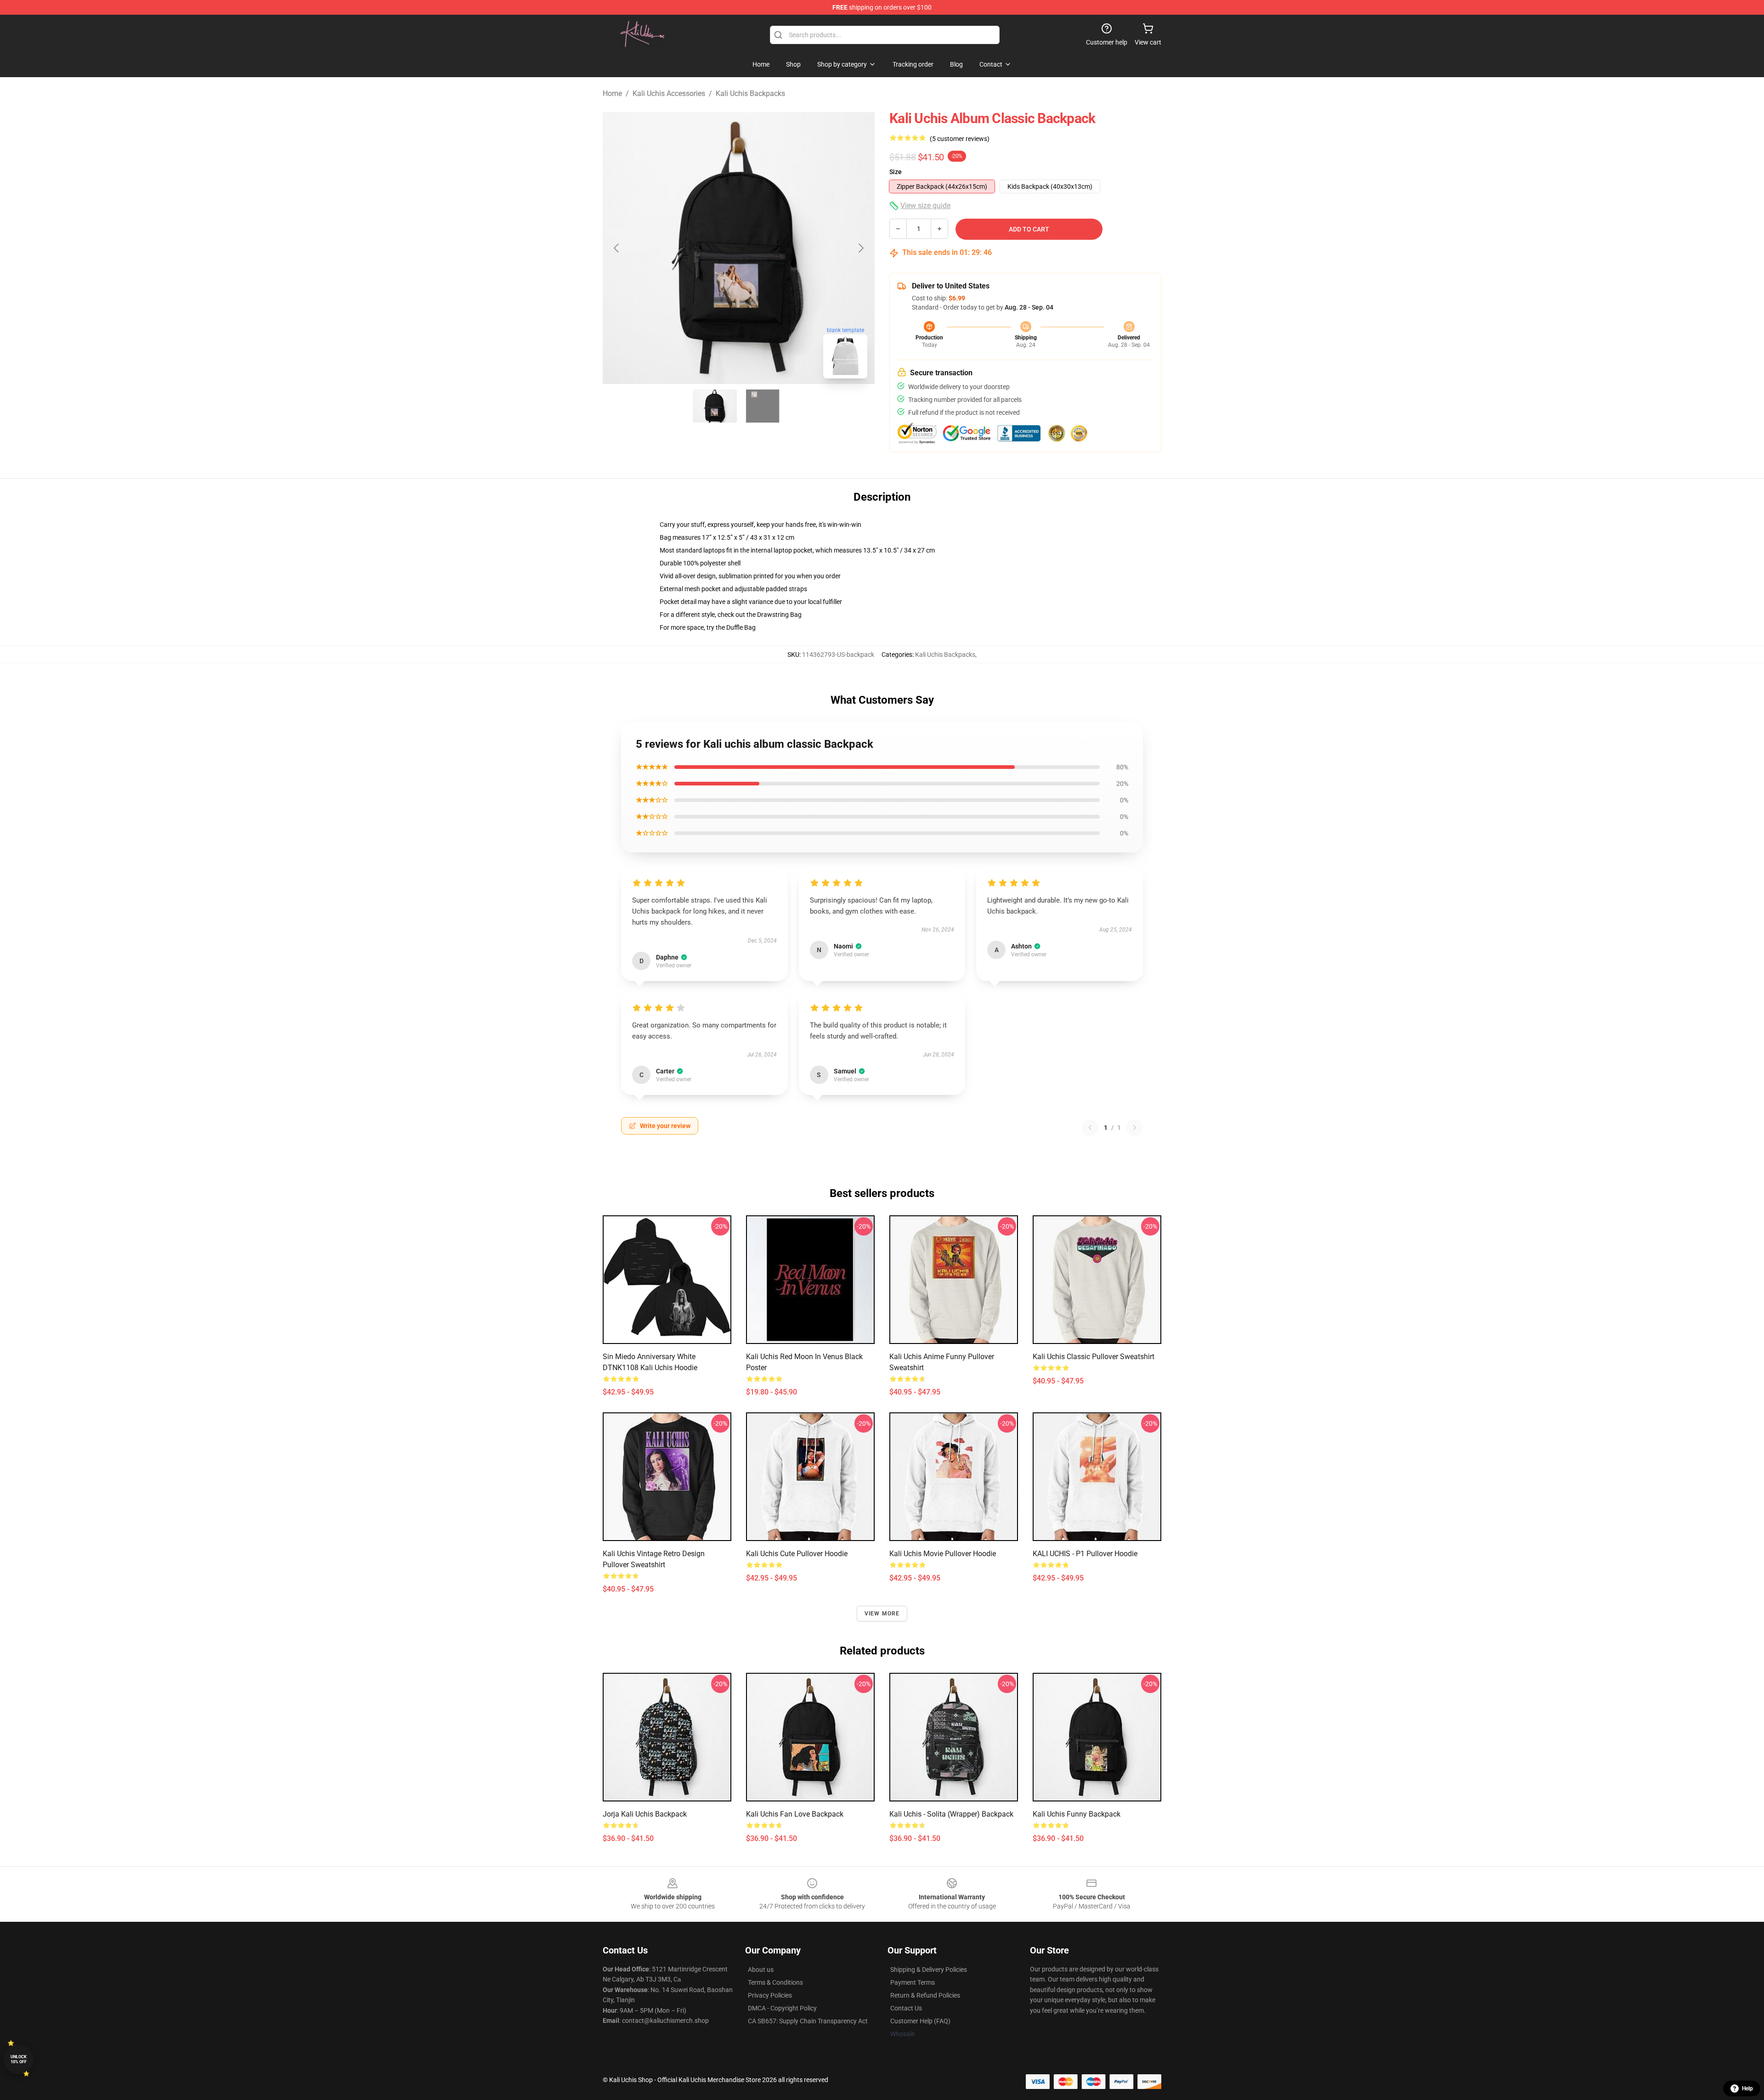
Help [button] (1747, 2089)
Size (896, 172)
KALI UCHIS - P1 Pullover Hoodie (1085, 1554)
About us (761, 1970)
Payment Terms (913, 1982)
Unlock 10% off (19, 2059)
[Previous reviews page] (1090, 1128)
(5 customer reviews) (960, 139)
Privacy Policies (770, 1995)
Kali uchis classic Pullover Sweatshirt (1094, 1357)
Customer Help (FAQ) (920, 2021)
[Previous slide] (617, 248)
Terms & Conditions (775, 1982)
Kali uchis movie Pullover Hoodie (943, 1554)
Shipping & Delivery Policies (929, 1970)
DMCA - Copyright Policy (782, 2008)
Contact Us (906, 2008)
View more (882, 1614)
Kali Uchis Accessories (669, 93)
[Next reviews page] (1135, 1128)
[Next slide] (860, 248)
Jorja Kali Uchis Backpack (645, 1814)
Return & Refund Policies (925, 1995)
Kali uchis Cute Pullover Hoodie (797, 1554)
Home (612, 93)
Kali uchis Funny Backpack (1077, 1814)
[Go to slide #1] (715, 406)
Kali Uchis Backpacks (750, 93)
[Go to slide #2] (763, 406)
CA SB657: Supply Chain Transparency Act (808, 2021)
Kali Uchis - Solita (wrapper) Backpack (951, 1814)
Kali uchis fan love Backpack (795, 1814)
